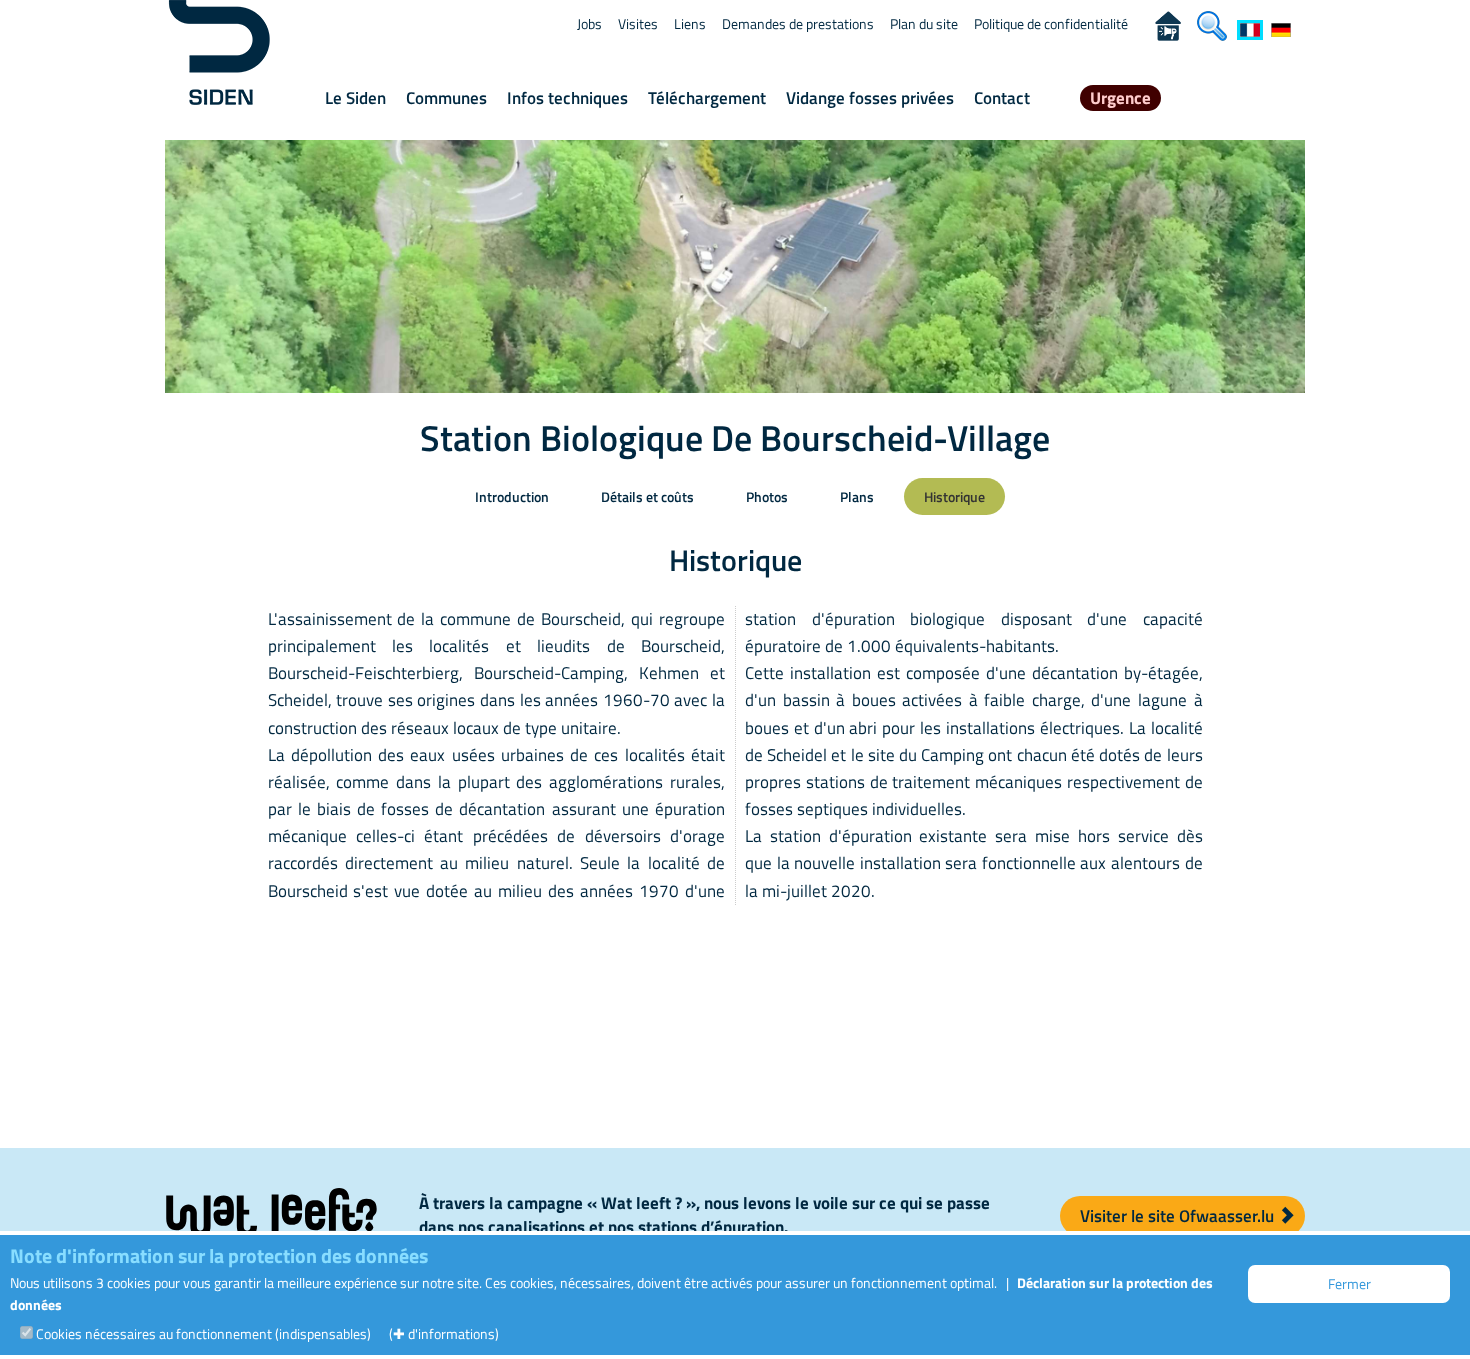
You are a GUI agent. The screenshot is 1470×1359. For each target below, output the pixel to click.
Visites (638, 23)
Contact (1002, 98)
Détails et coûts (647, 496)
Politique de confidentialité (1051, 23)
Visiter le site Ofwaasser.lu (1179, 1216)
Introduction (512, 496)
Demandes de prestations (798, 23)
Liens (690, 23)
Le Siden (355, 98)
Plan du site (924, 23)
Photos (767, 496)
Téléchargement (707, 98)
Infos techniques (567, 98)
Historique (954, 496)
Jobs (589, 23)
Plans (857, 496)
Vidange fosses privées (870, 98)
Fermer (1349, 1283)
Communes (446, 98)
